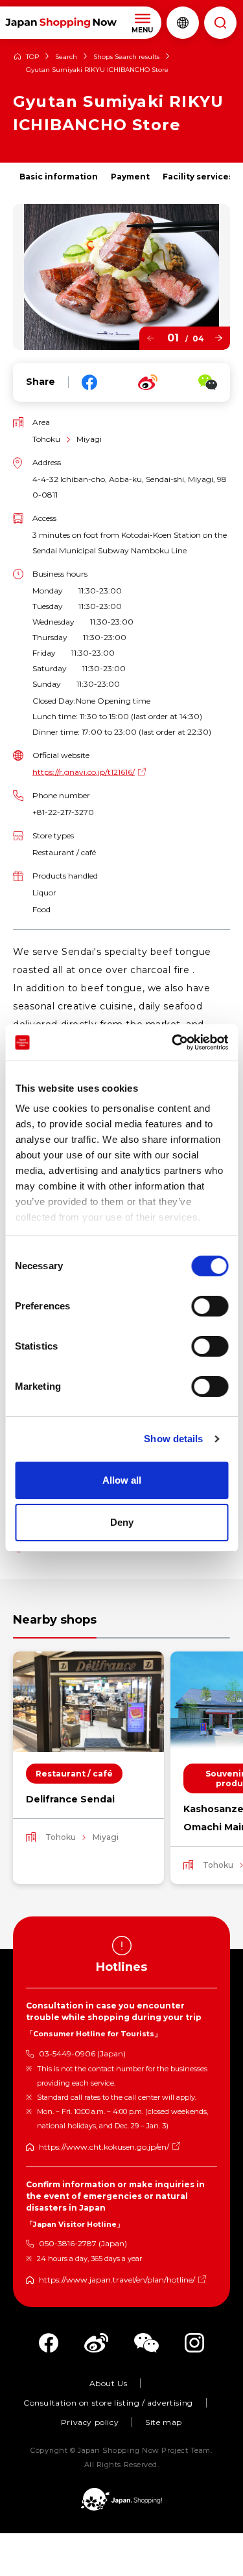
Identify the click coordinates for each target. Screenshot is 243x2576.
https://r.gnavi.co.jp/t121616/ (84, 772)
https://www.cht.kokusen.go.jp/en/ (104, 2147)
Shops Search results (126, 57)
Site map (164, 2422)
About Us (109, 2383)
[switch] (210, 1306)
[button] (151, 339)
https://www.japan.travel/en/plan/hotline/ (117, 2280)
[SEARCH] (220, 23)
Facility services (198, 177)
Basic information (59, 177)
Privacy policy (90, 2422)
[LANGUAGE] (183, 23)
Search (66, 57)
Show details (173, 1439)
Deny (122, 1522)
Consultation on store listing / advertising (108, 2403)
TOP (32, 57)
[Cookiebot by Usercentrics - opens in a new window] (173, 1042)
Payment (130, 177)
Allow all (122, 1480)
